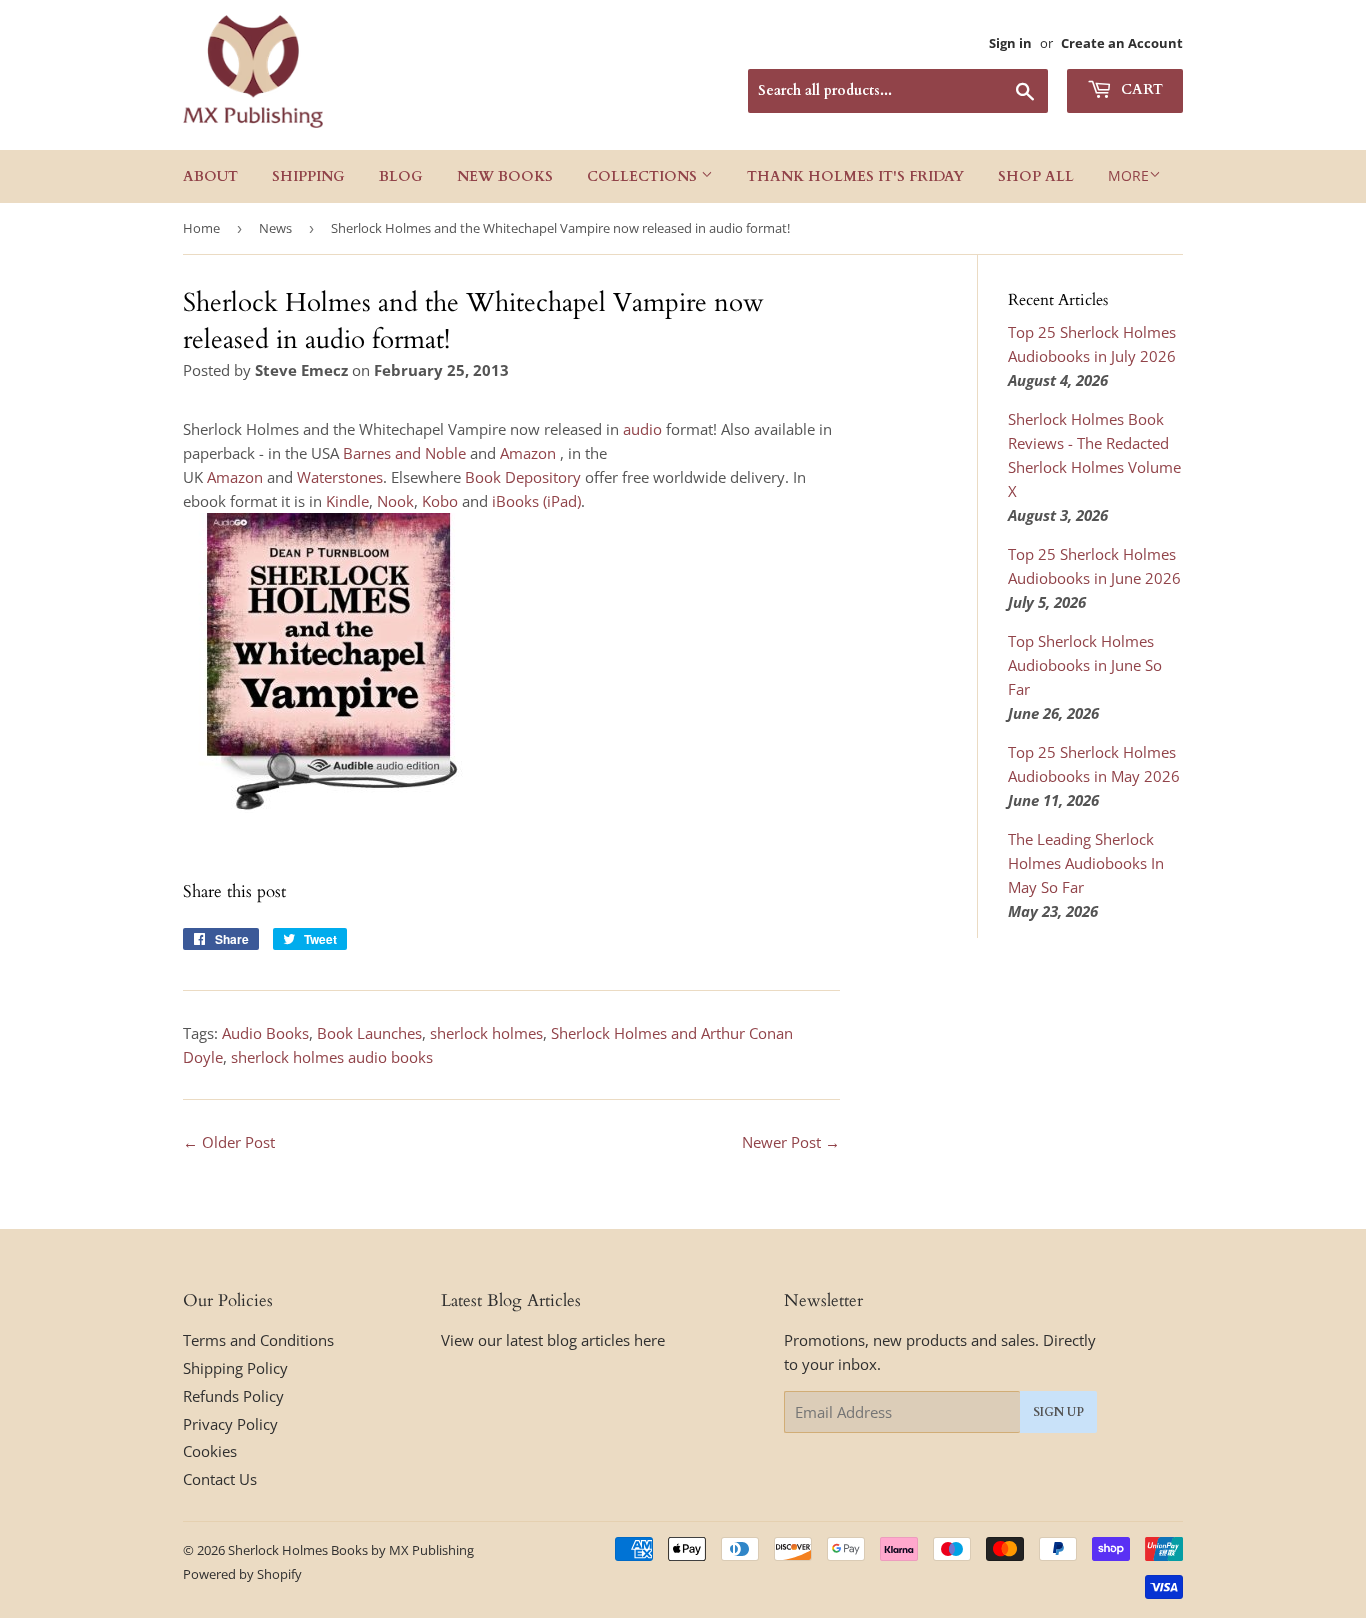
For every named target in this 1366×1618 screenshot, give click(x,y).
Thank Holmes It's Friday (855, 176)
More (1128, 175)
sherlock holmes (486, 1033)
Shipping (308, 176)
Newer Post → (791, 1142)
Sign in (1010, 43)
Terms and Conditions (258, 1340)
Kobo (440, 501)
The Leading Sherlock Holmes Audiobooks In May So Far (1086, 863)
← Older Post (229, 1142)
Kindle (347, 501)
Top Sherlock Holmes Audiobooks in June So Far (1085, 665)
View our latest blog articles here (553, 1340)
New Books (505, 176)
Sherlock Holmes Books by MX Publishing (351, 1550)
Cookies (210, 1451)
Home (201, 228)
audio (642, 429)
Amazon (528, 453)
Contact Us (220, 1479)
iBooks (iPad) (536, 501)
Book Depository (523, 477)
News (275, 228)
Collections (644, 176)
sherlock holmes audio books (332, 1057)
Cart (1140, 89)
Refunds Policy (233, 1396)
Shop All (1036, 176)
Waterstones (340, 477)
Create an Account (1122, 43)
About (210, 176)
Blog (401, 176)
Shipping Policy (235, 1368)
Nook (395, 501)
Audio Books (265, 1033)
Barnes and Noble (404, 453)
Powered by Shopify (242, 1574)
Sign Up (1058, 1412)
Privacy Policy (230, 1424)
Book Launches (369, 1033)
